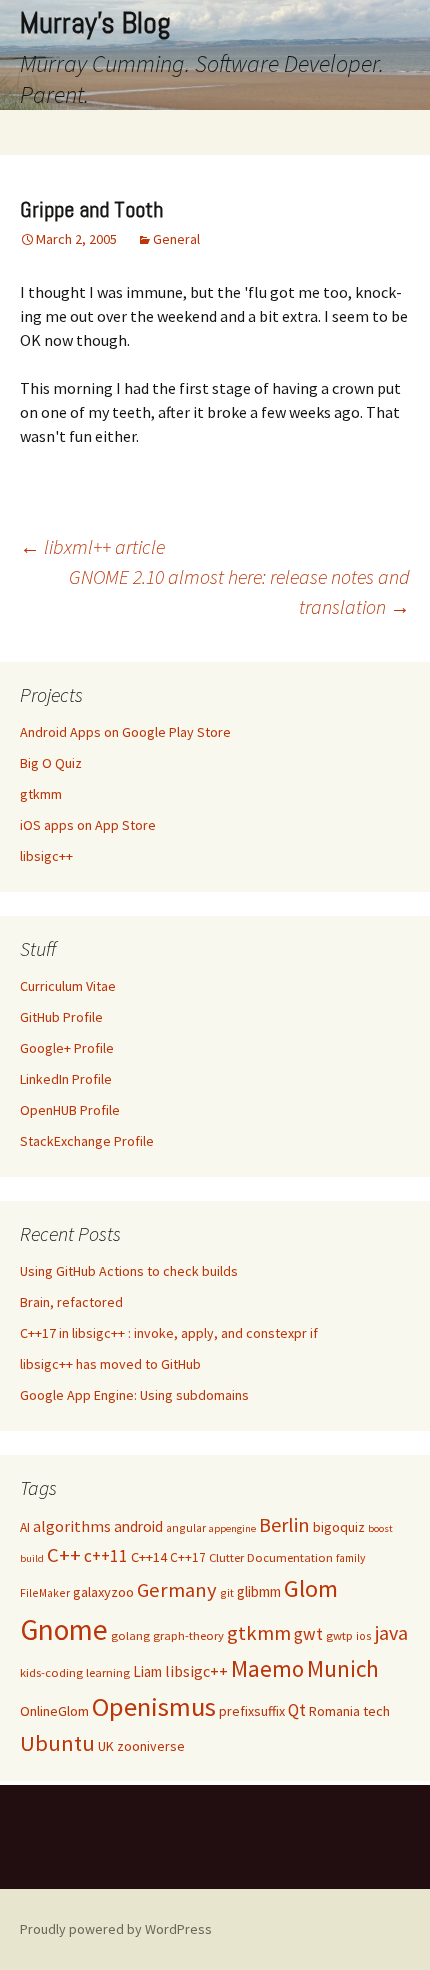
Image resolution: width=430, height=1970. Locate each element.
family (350, 1557)
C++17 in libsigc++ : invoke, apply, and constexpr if (169, 1333)
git (227, 1592)
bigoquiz (339, 1527)
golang (130, 1635)
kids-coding (51, 1672)
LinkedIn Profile (66, 1079)
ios (364, 1635)
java (391, 1632)
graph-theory (188, 1635)
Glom (311, 1588)
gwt (308, 1634)
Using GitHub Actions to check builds (129, 1271)
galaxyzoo (103, 1592)
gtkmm (41, 794)
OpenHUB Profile (70, 1110)
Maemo (267, 1668)
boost (380, 1528)
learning (108, 1672)
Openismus (154, 1706)
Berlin (284, 1524)
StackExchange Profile (87, 1141)
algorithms (72, 1526)
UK (106, 1746)
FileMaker (45, 1592)
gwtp (339, 1635)
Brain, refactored (71, 1302)
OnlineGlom (54, 1711)
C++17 (188, 1557)
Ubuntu (57, 1743)
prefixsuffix (252, 1711)
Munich (343, 1668)
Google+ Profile (67, 1048)
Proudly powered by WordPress (116, 1929)
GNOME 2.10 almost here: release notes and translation (239, 591)
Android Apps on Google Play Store (125, 732)
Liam (147, 1671)
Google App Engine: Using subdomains (134, 1395)
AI (25, 1527)
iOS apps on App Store (88, 825)
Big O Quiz (51, 763)
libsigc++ (46, 856)
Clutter (226, 1557)
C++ (64, 1555)
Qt (297, 1710)
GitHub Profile (61, 1017)
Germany (177, 1590)
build (32, 1558)
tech (376, 1711)
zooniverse (151, 1746)
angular (186, 1527)
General (176, 239)
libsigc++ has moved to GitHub (110, 1364)
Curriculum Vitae (68, 986)
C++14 (149, 1557)
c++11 (106, 1556)
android (138, 1526)
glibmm (259, 1591)
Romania (334, 1711)
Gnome (64, 1629)
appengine (232, 1528)
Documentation (290, 1557)
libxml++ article (92, 546)
